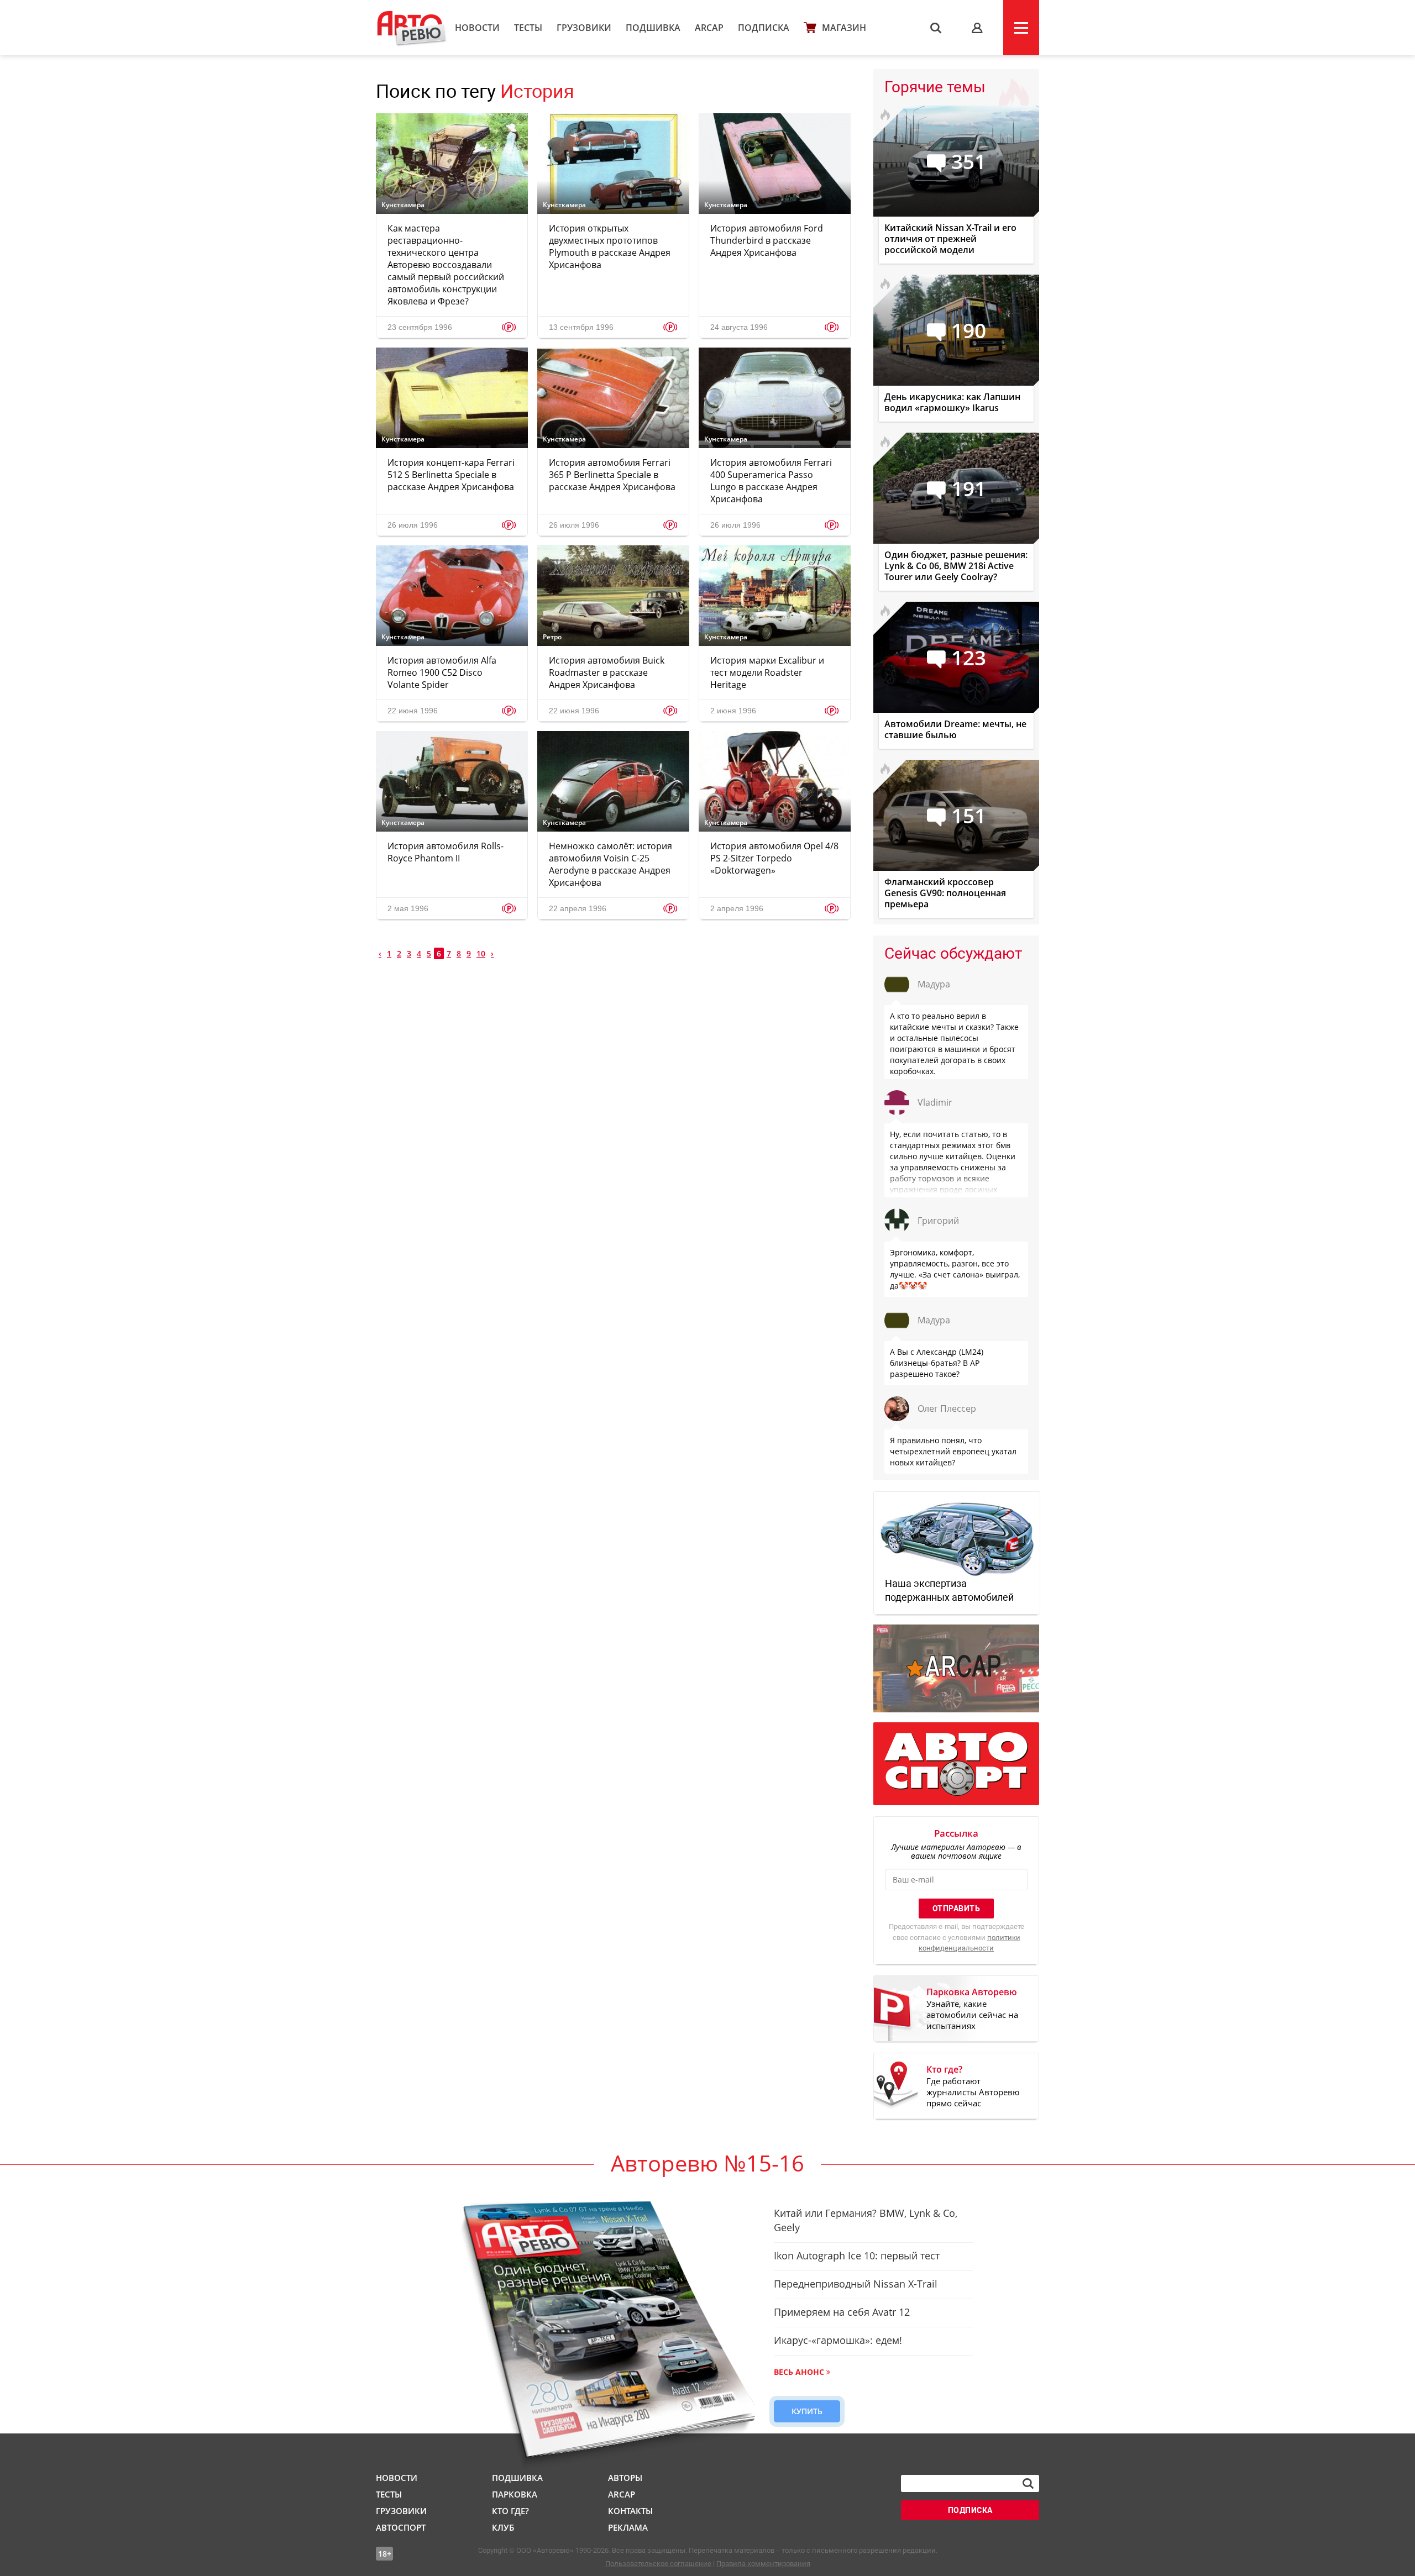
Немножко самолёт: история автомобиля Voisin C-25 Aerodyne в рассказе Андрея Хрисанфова (610, 864)
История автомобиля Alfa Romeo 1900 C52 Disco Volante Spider (442, 672)
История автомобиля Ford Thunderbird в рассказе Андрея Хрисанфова (767, 240)
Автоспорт (401, 2527)
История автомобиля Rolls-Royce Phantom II (446, 852)
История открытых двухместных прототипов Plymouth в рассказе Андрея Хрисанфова (610, 246)
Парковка (515, 2494)
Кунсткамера (403, 205)
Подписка (764, 28)
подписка (970, 2510)
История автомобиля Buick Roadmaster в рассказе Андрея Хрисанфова (607, 672)
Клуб (503, 2527)
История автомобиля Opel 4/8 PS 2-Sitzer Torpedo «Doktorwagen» (774, 858)
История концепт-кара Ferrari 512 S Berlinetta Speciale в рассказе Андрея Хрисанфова (451, 475)
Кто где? (510, 2511)
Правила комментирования (763, 2564)
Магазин (844, 28)
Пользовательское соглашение (658, 2564)
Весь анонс (799, 2372)
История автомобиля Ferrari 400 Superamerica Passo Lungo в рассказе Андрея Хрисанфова (771, 481)
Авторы (625, 2478)
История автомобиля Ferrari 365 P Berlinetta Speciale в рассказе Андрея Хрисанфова (612, 475)
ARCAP (709, 28)
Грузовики (584, 28)
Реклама (628, 2527)
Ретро (552, 637)
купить (807, 2411)
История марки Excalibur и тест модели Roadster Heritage (767, 672)
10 (481, 953)
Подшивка (653, 28)
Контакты (630, 2511)
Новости (477, 28)
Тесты (528, 28)
